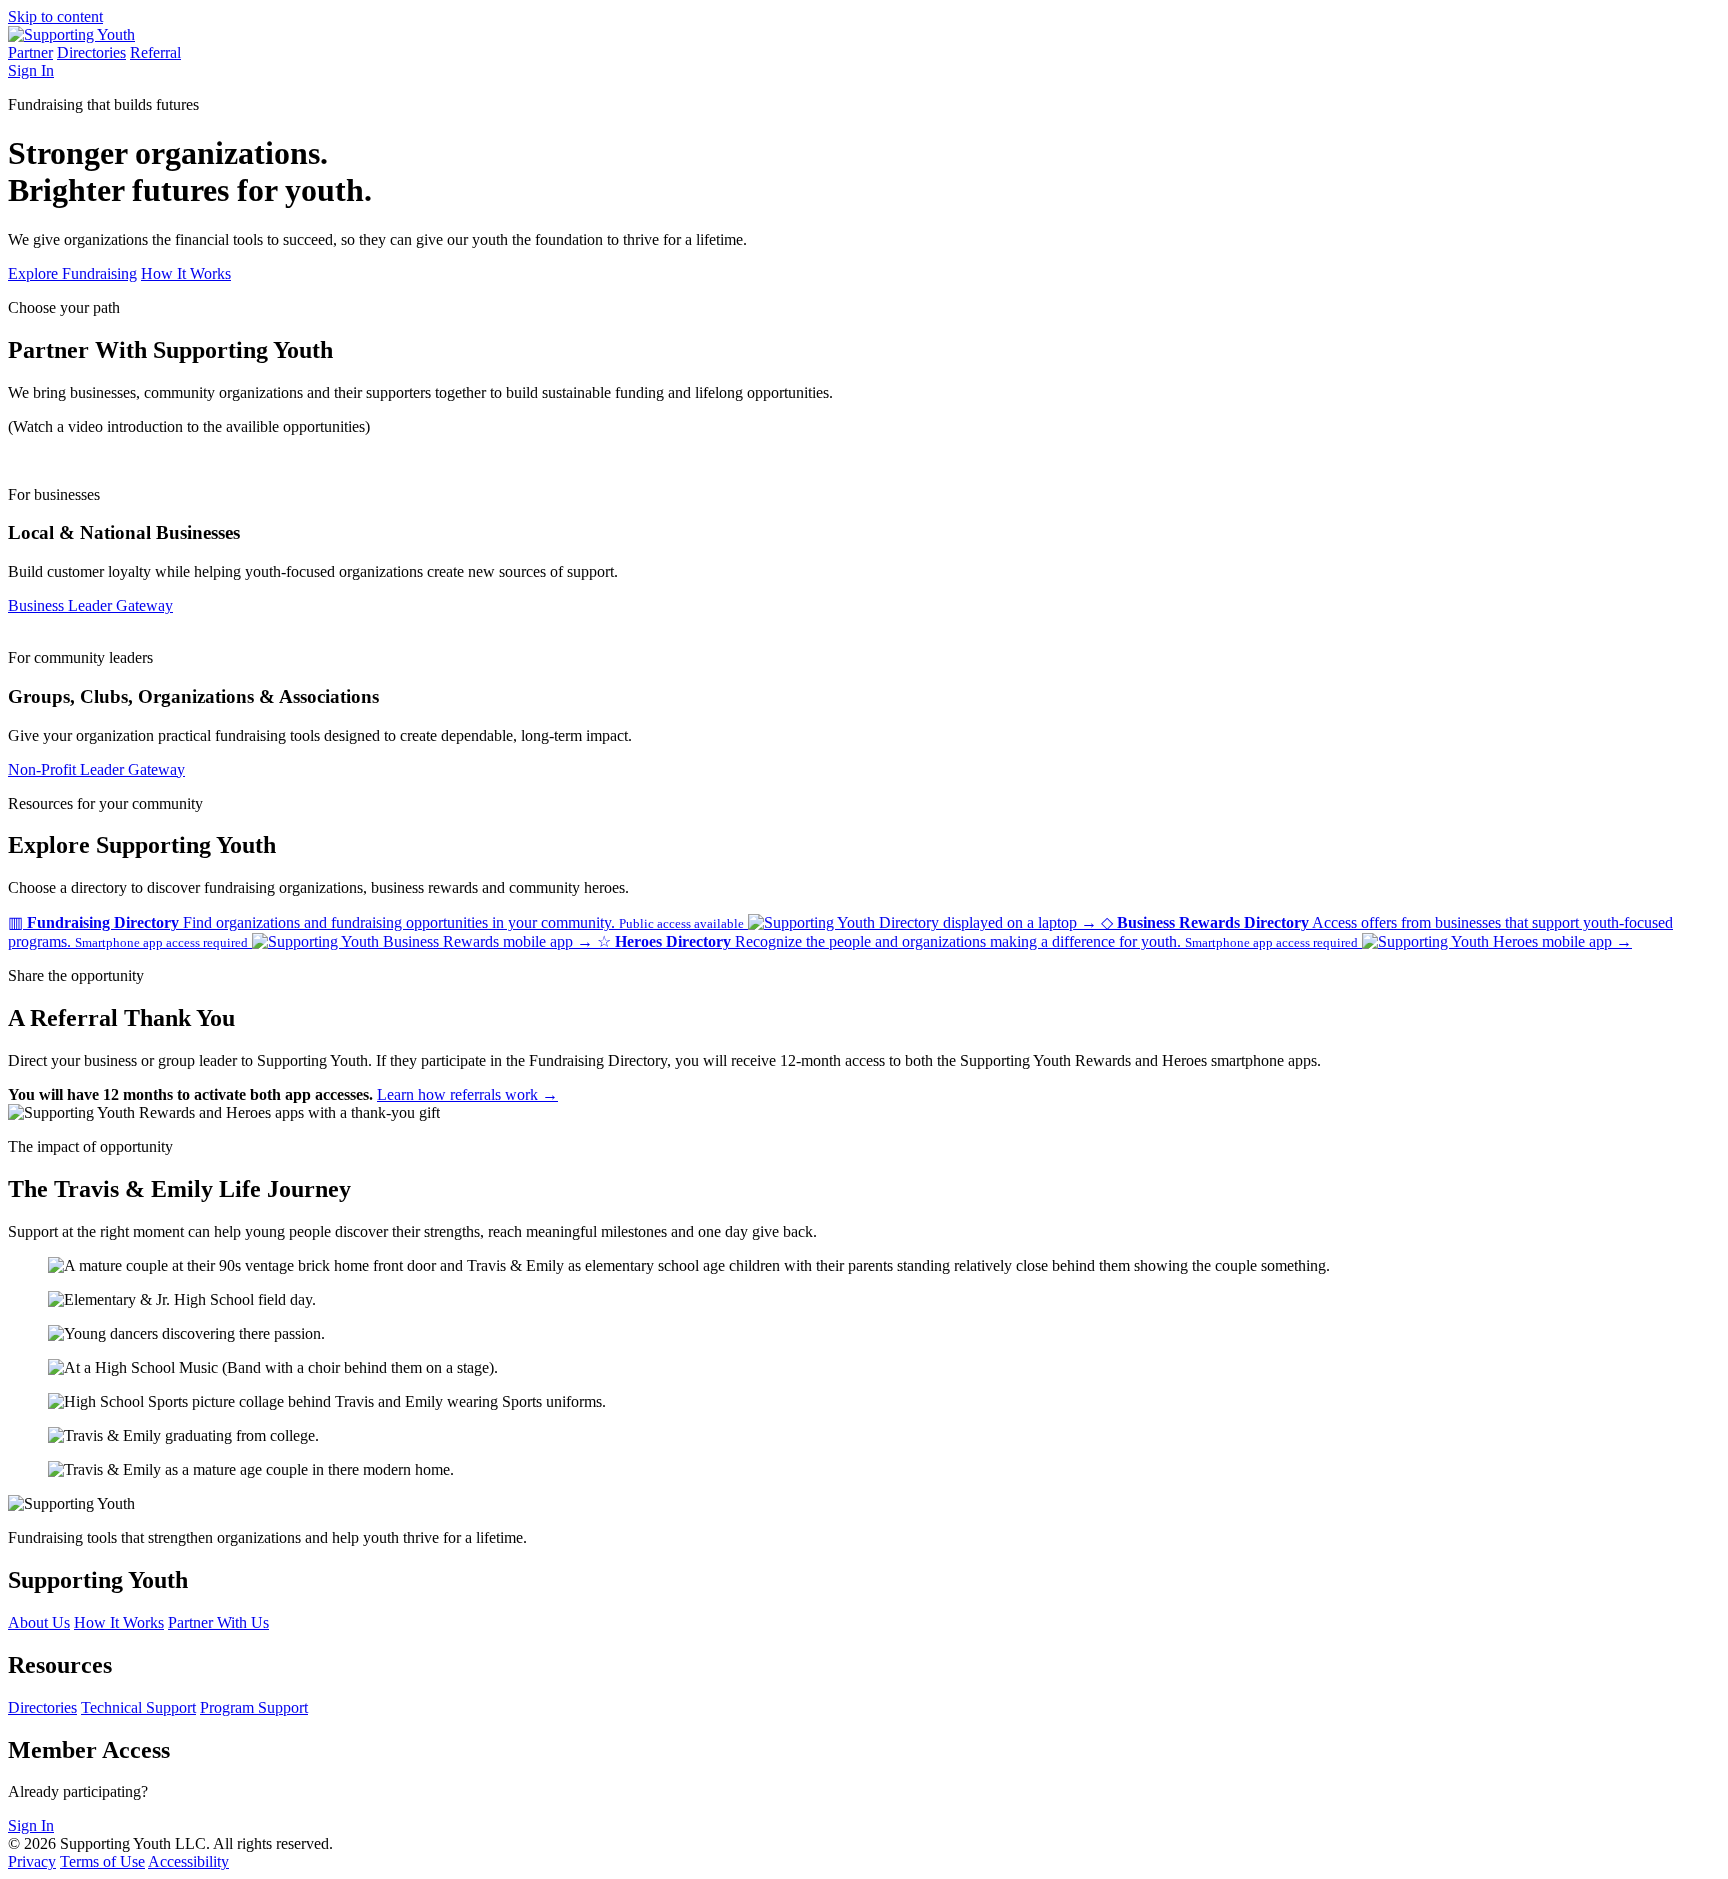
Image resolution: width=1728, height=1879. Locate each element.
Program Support (254, 1707)
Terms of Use (102, 1861)
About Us (39, 1622)
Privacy (32, 1861)
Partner (30, 52)
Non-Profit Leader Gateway (96, 769)
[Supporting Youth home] (71, 34)
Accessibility (188, 1861)
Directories (91, 52)
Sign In (31, 70)
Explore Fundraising (72, 273)
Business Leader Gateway (90, 605)
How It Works (186, 273)
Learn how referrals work (467, 1094)
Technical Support (138, 1707)
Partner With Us (218, 1622)
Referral (155, 52)
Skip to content (55, 16)
